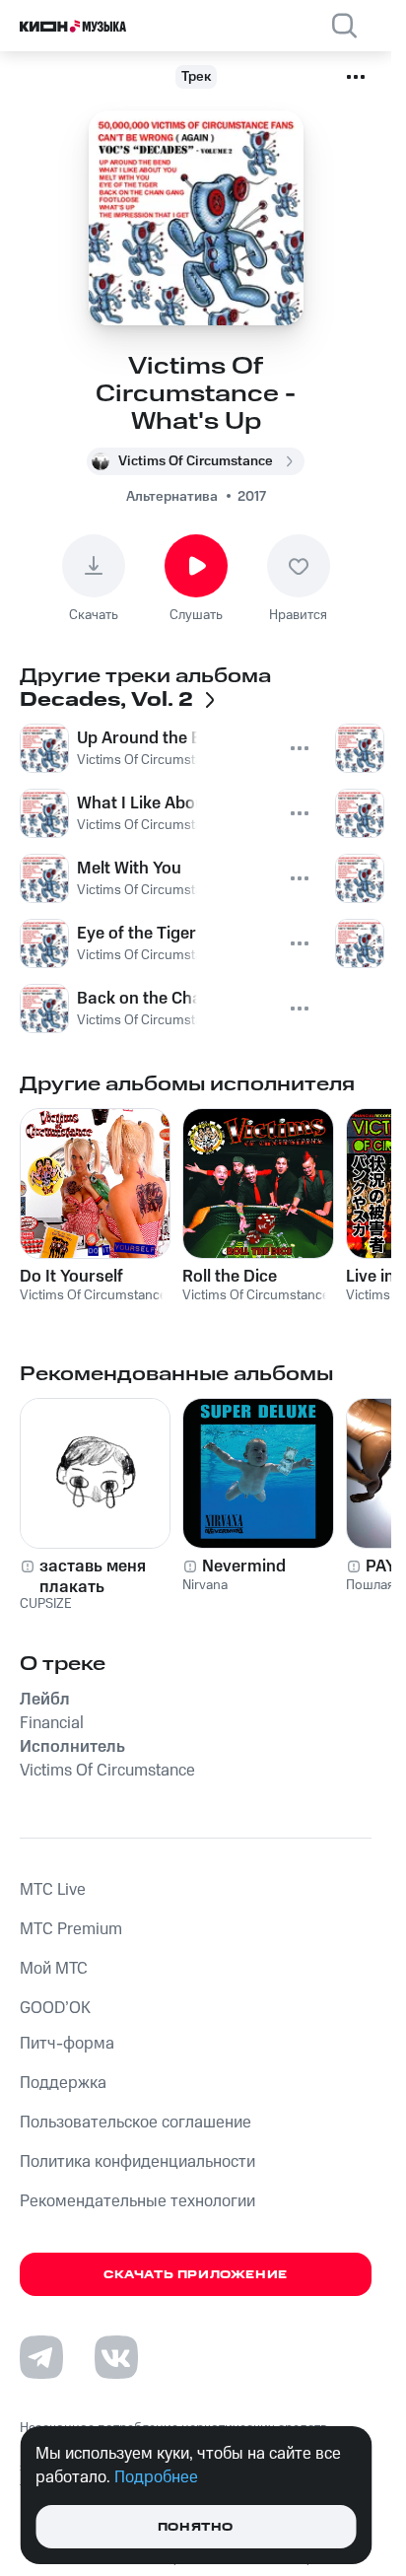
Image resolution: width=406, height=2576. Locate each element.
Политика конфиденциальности (137, 2162)
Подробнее (156, 2477)
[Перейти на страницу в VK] (116, 2357)
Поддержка (63, 2083)
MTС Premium (71, 1929)
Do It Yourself (71, 1277)
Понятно (196, 2527)
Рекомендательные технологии (137, 2201)
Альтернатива (172, 497)
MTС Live (53, 1890)
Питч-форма (67, 2044)
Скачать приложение (196, 2275)
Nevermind (244, 1566)
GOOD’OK (55, 2008)
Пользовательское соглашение (135, 2123)
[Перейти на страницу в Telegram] (41, 2357)
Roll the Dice (230, 1277)
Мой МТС (54, 1969)
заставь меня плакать (93, 1576)
